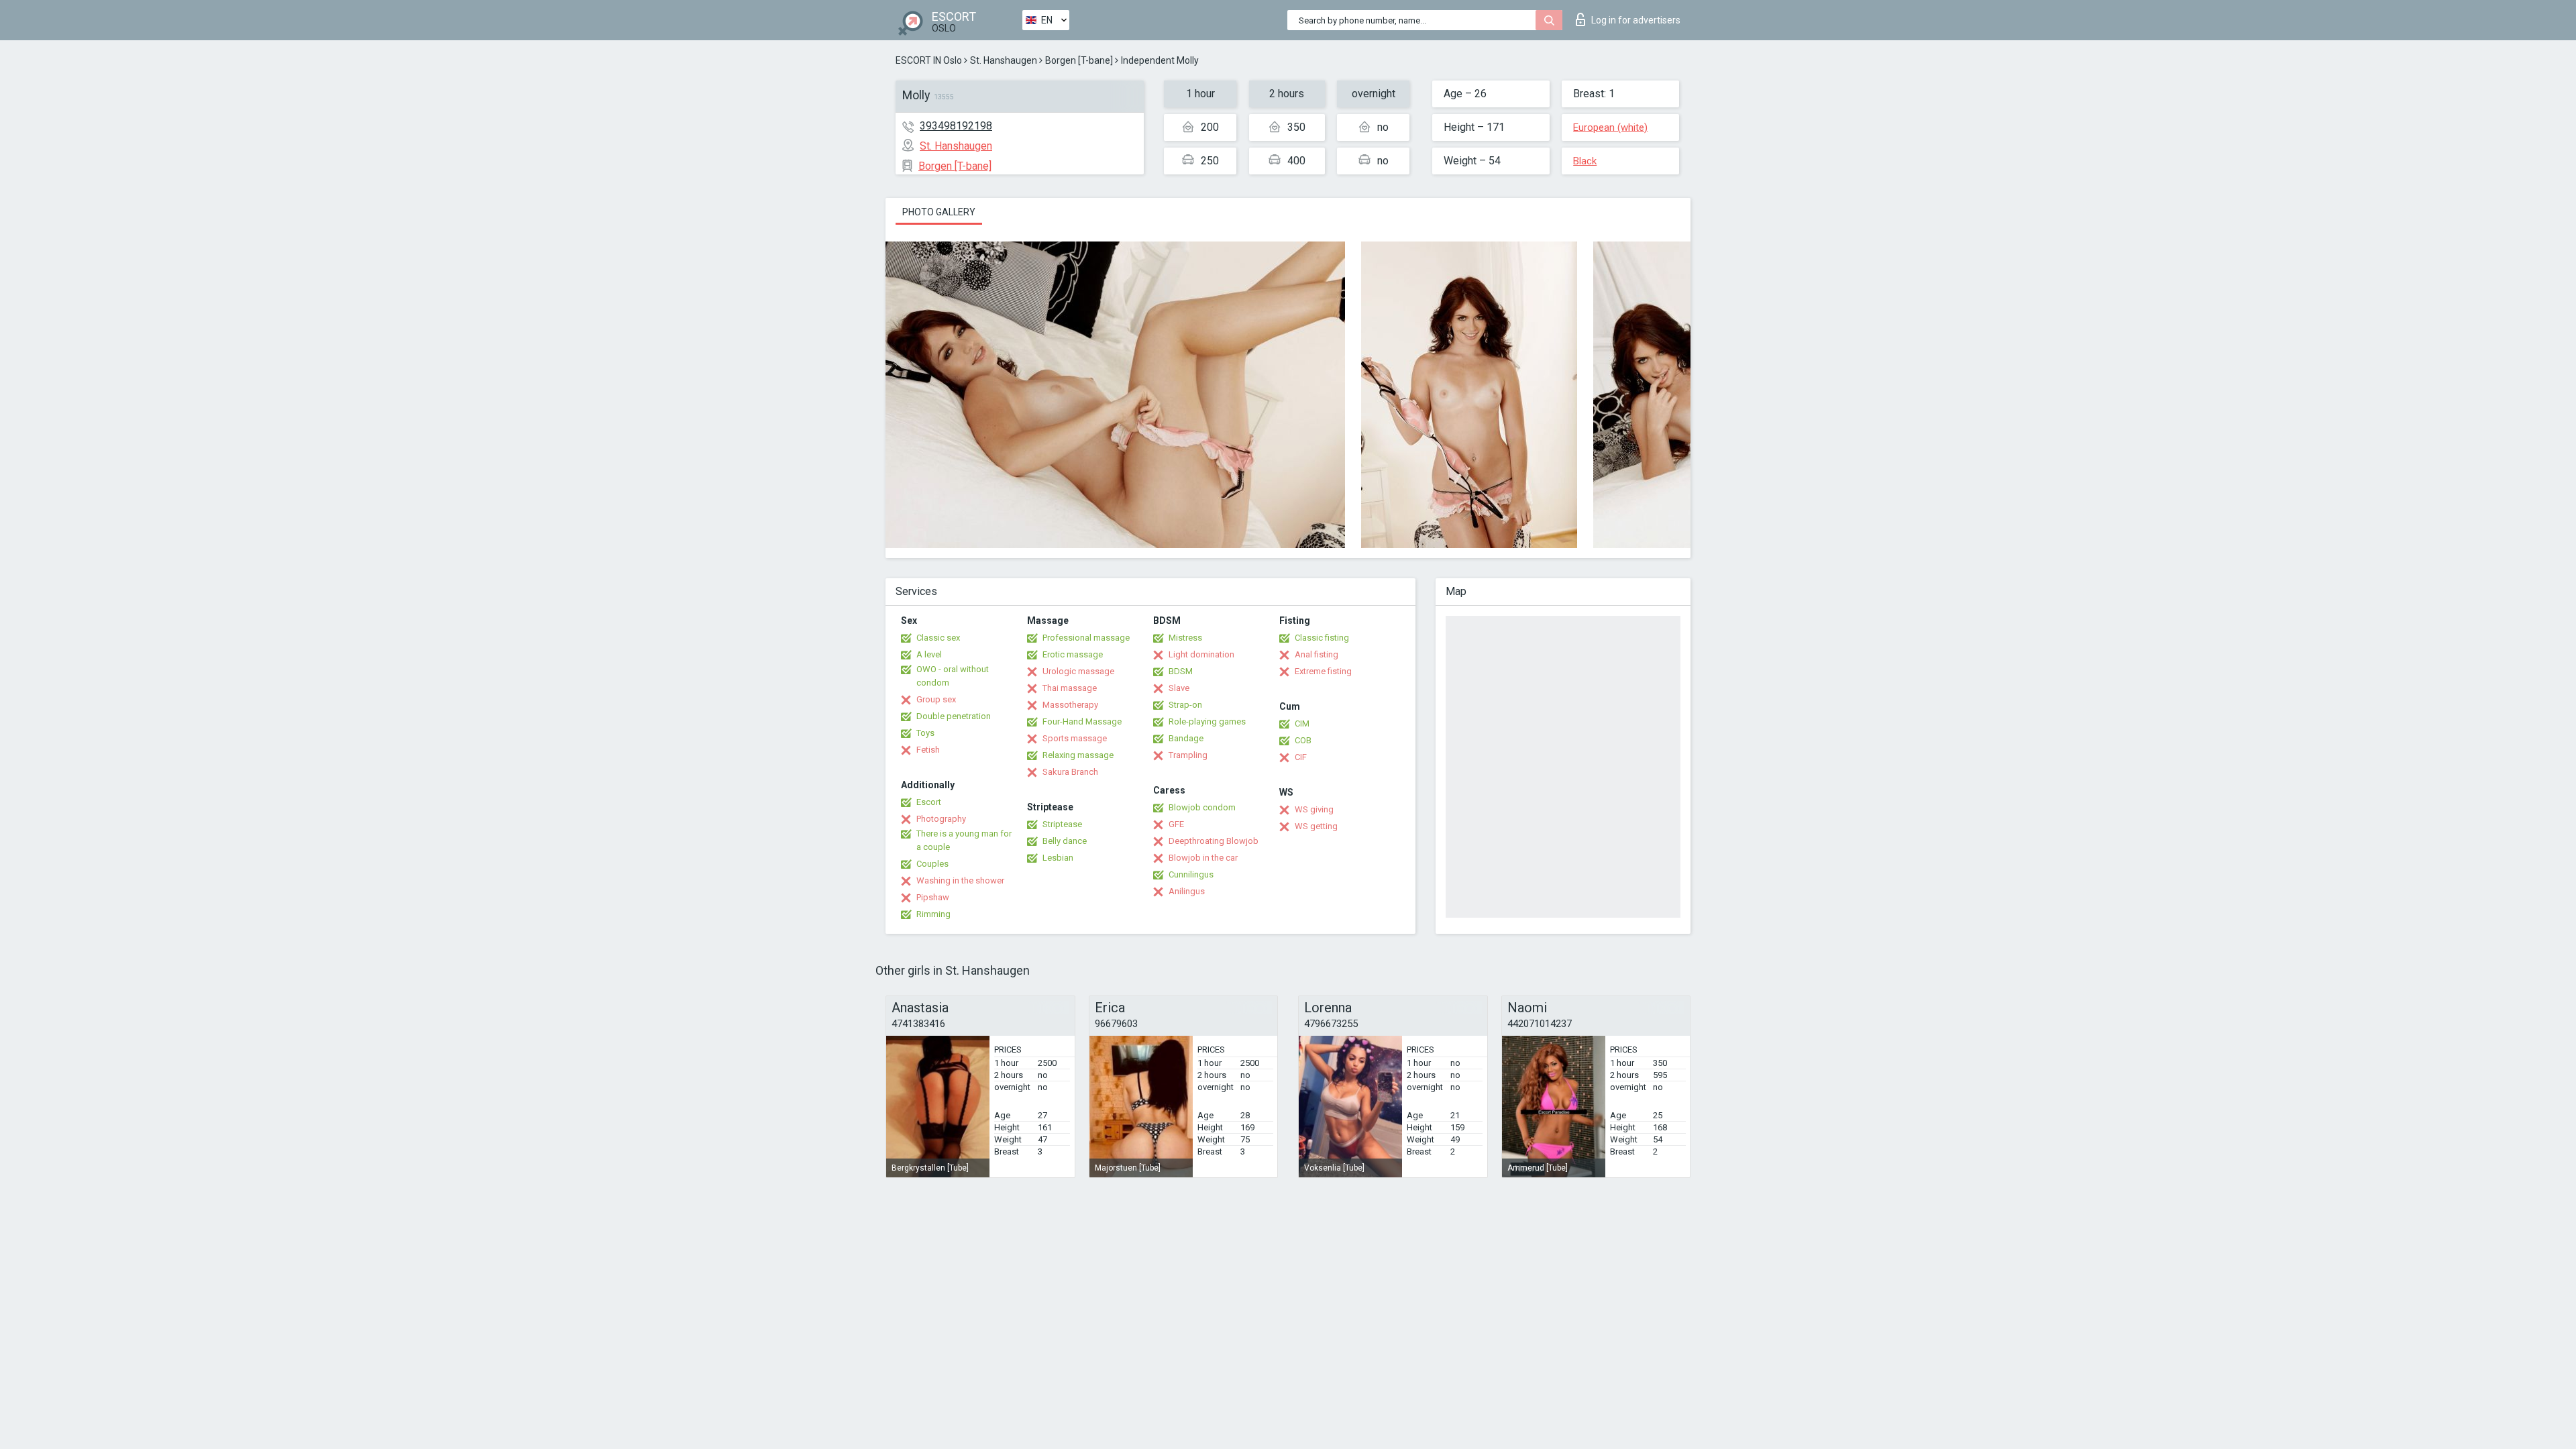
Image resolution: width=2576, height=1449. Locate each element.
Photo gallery (939, 212)
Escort (929, 802)
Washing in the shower (960, 880)
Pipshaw (933, 897)
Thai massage (1070, 688)
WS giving (1314, 809)
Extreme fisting (1323, 671)
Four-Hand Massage (1082, 721)
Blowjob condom (1202, 807)
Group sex (936, 699)
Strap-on (1185, 705)
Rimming (933, 914)
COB (1303, 740)
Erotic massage (1073, 654)
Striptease (1062, 824)
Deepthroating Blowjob (1214, 841)
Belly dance (1065, 841)
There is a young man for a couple (964, 840)
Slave (1179, 688)
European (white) (1610, 127)
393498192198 (956, 126)
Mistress (1185, 638)
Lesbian (1058, 858)
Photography (941, 819)
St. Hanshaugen (1004, 60)
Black (1585, 161)
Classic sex (938, 638)
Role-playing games (1207, 721)
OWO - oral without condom (953, 676)
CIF (1301, 757)
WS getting (1316, 826)
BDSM (1181, 671)
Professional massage (1086, 638)
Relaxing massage (1078, 755)
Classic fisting (1322, 638)
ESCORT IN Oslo (929, 60)
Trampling (1188, 755)
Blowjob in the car (1203, 858)
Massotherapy (1070, 705)
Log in (1636, 20)
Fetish (928, 750)
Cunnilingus (1191, 874)
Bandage (1186, 738)
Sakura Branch (1070, 772)
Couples (932, 864)
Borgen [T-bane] (1079, 60)
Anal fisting (1317, 654)
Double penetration (954, 716)
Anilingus (1187, 891)
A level (929, 654)
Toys (925, 733)
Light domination (1201, 654)
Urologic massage (1078, 671)
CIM (1302, 723)
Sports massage (1075, 738)
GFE (1176, 824)
